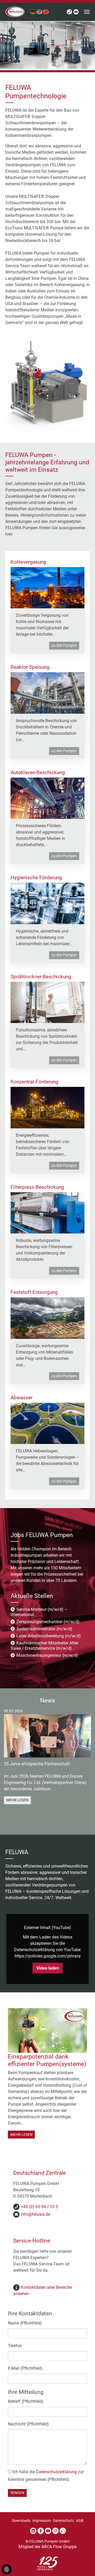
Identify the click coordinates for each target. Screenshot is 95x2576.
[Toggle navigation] (87, 12)
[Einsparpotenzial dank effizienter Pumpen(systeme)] (47, 2030)
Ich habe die (46, 2476)
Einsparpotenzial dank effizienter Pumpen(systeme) (47, 2060)
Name (25, 2323)
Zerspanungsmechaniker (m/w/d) (47, 1622)
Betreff (26, 2401)
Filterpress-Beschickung (37, 1187)
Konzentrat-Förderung (34, 1082)
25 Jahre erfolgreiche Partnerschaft (37, 1764)
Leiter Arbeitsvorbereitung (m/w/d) (48, 1636)
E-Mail (25, 2368)
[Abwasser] (47, 1423)
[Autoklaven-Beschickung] (47, 798)
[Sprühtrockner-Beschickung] (47, 1002)
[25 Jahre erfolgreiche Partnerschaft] (47, 1736)
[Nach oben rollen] (83, 2564)
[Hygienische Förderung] (47, 903)
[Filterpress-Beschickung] (47, 1213)
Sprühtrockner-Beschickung (41, 977)
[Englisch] (39, 12)
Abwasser (22, 1398)
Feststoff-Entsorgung (34, 1292)
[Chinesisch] (46, 12)
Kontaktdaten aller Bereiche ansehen (42, 2290)
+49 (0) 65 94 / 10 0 (39, 2207)
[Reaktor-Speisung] (47, 693)
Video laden (48, 1968)
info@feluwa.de (35, 2214)
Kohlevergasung (28, 562)
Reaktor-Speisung (30, 667)
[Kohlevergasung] (47, 587)
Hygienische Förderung (36, 878)
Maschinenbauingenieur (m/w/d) (47, 1655)
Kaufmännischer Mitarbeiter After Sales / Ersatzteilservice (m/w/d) (44, 1646)
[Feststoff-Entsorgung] (47, 1318)
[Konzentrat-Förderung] (47, 1107)
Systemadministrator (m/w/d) (44, 1629)
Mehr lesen (17, 1800)
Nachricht (28, 2424)
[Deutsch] (33, 12)
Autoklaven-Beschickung (38, 772)
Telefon (15, 2346)
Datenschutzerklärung (56, 2472)
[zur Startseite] (15, 12)
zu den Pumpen (64, 646)
